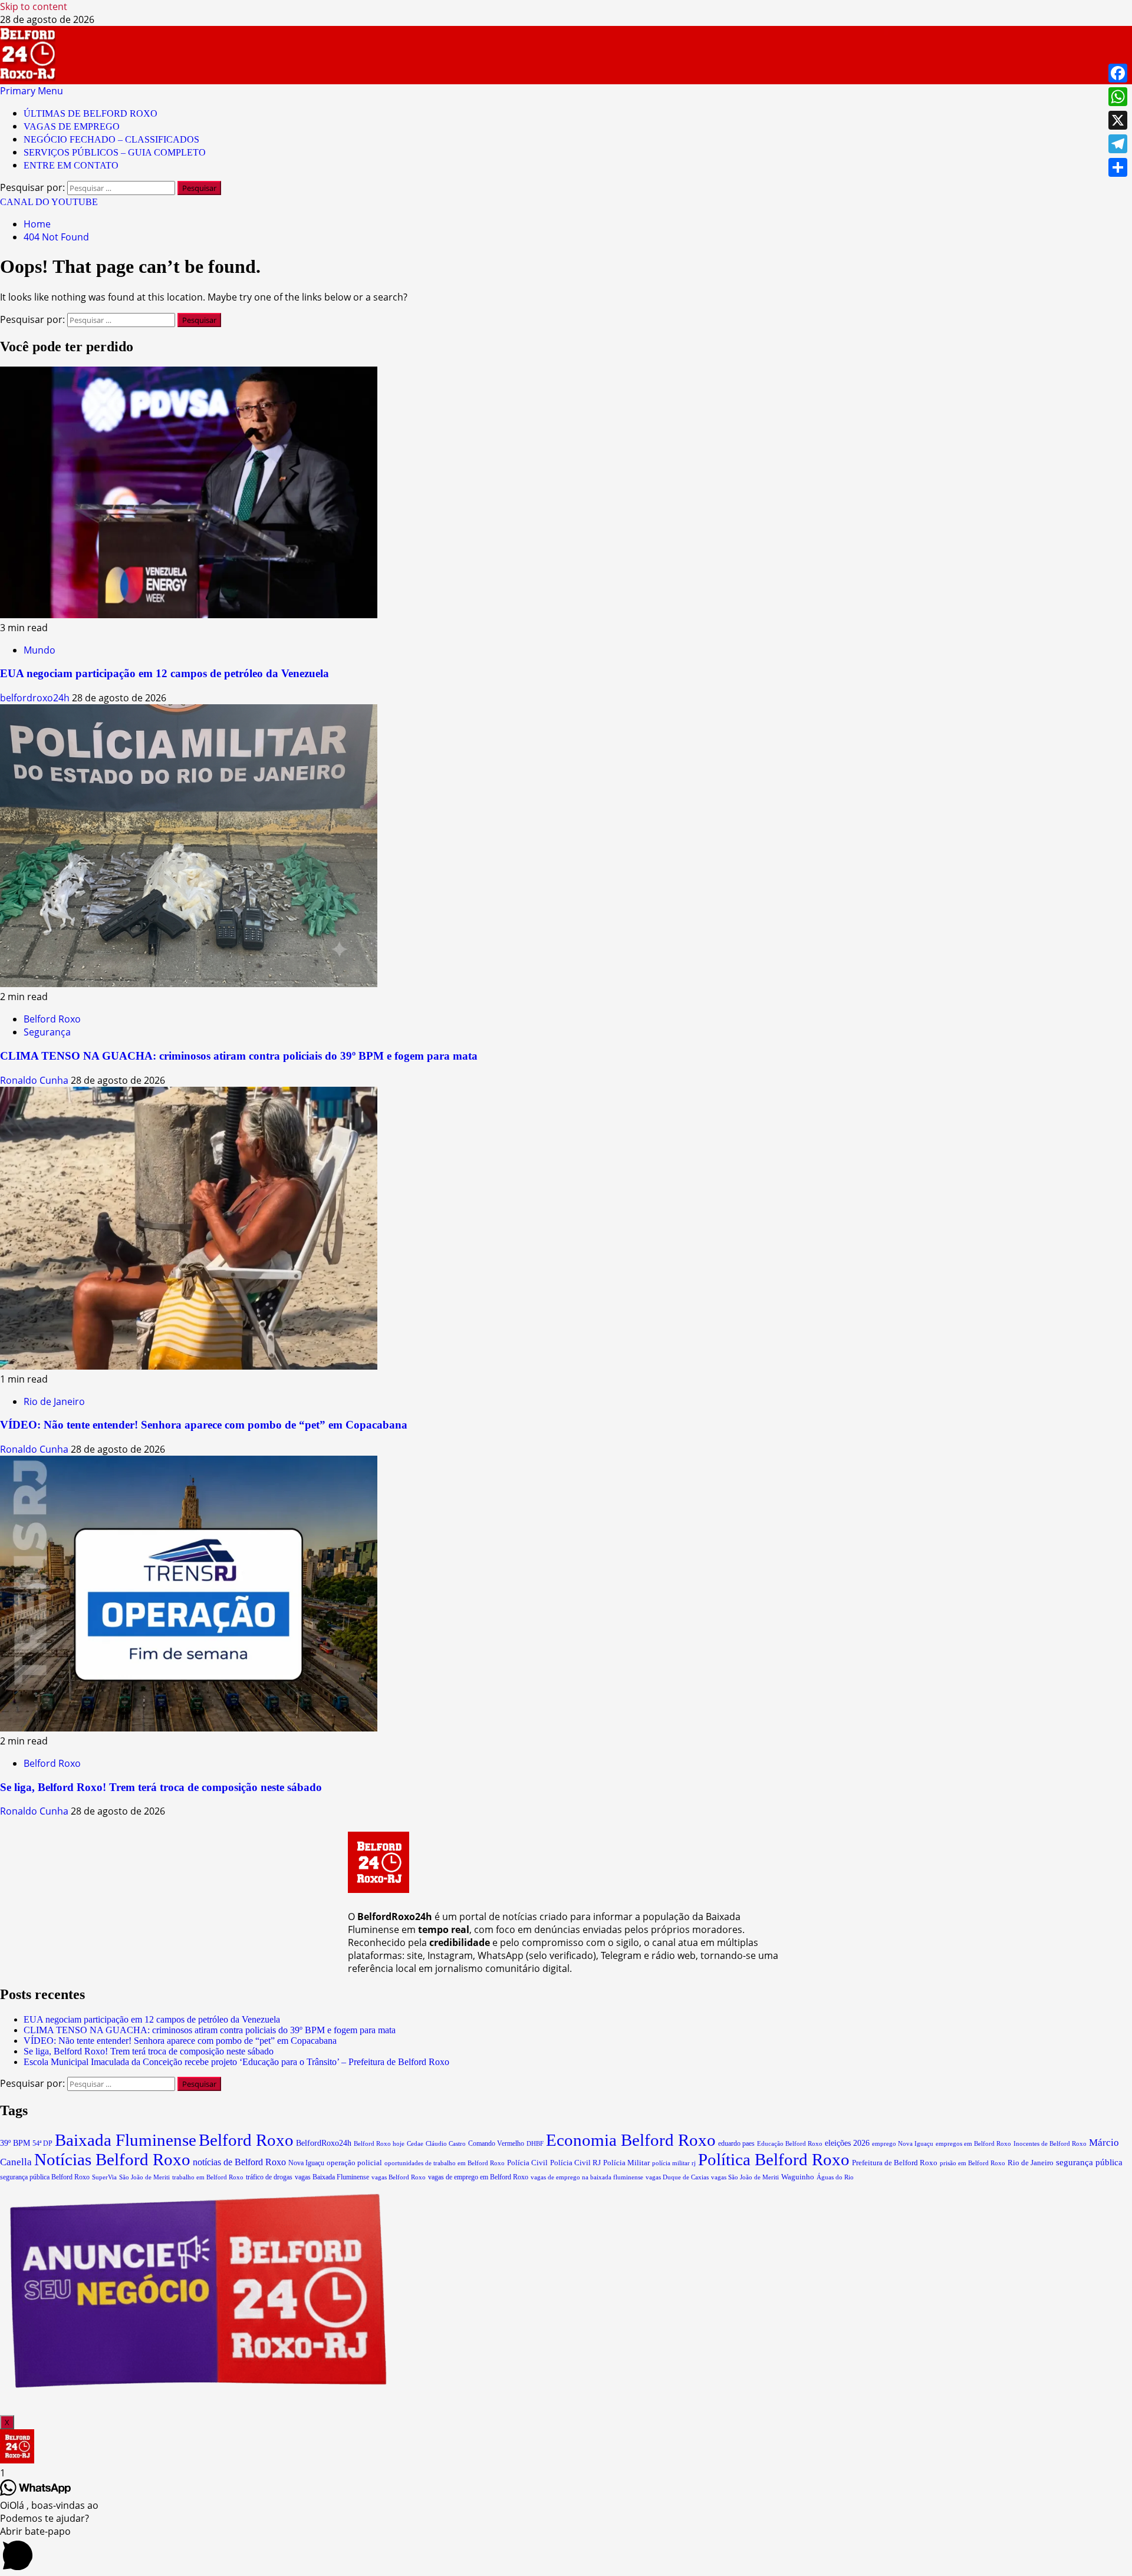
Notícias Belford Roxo (112, 2159)
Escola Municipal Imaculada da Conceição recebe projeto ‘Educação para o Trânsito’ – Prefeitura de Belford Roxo (236, 2062)
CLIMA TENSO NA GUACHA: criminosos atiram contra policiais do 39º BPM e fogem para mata (239, 1056)
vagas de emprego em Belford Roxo (478, 2177)
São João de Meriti (144, 2177)
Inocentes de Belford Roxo (1050, 2143)
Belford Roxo (52, 1019)
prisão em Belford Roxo (973, 2163)
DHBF (535, 2143)
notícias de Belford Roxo (239, 2162)
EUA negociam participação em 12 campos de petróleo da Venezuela (164, 673)
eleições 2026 (847, 2143)
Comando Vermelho (496, 2143)
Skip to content (34, 6)
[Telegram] (1118, 144)
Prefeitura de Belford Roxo (895, 2163)
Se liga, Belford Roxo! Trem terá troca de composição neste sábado (161, 1787)
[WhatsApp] (1118, 97)
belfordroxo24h (36, 698)
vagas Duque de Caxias (677, 2177)
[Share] (1118, 167)
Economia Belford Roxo (631, 2140)
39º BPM (15, 2143)
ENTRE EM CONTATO (71, 165)
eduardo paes (736, 2143)
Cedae (415, 2144)
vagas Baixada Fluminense (332, 2177)
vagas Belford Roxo (399, 2177)
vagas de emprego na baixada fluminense (587, 2177)
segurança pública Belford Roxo (45, 2177)
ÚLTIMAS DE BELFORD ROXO (91, 113)
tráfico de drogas (269, 2177)
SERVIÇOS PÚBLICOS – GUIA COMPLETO (115, 152)
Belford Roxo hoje (379, 2143)
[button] (32, 91)
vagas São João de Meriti (745, 2177)
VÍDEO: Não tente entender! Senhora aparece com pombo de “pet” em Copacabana (204, 1425)
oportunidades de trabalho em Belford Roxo (445, 2163)
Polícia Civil (527, 2163)
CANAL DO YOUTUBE (49, 202)
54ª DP (42, 2143)
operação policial (354, 2163)
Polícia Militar (626, 2163)
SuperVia (104, 2177)
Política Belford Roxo (774, 2159)
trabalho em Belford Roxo (208, 2177)
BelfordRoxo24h (324, 2143)
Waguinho (798, 2177)
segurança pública (1089, 2162)
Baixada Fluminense (126, 2140)
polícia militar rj (674, 2163)
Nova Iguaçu (306, 2163)
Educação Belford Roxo (790, 2144)
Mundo (40, 650)
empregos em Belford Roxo (973, 2143)
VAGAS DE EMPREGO (72, 126)
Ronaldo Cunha (35, 1080)
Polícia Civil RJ (575, 2163)
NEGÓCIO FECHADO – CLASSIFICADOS (111, 139)
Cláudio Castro (446, 2143)
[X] (1118, 120)
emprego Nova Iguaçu (903, 2143)
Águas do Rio (835, 2177)
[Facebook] (1118, 73)
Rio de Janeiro (54, 1401)
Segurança (47, 1032)
